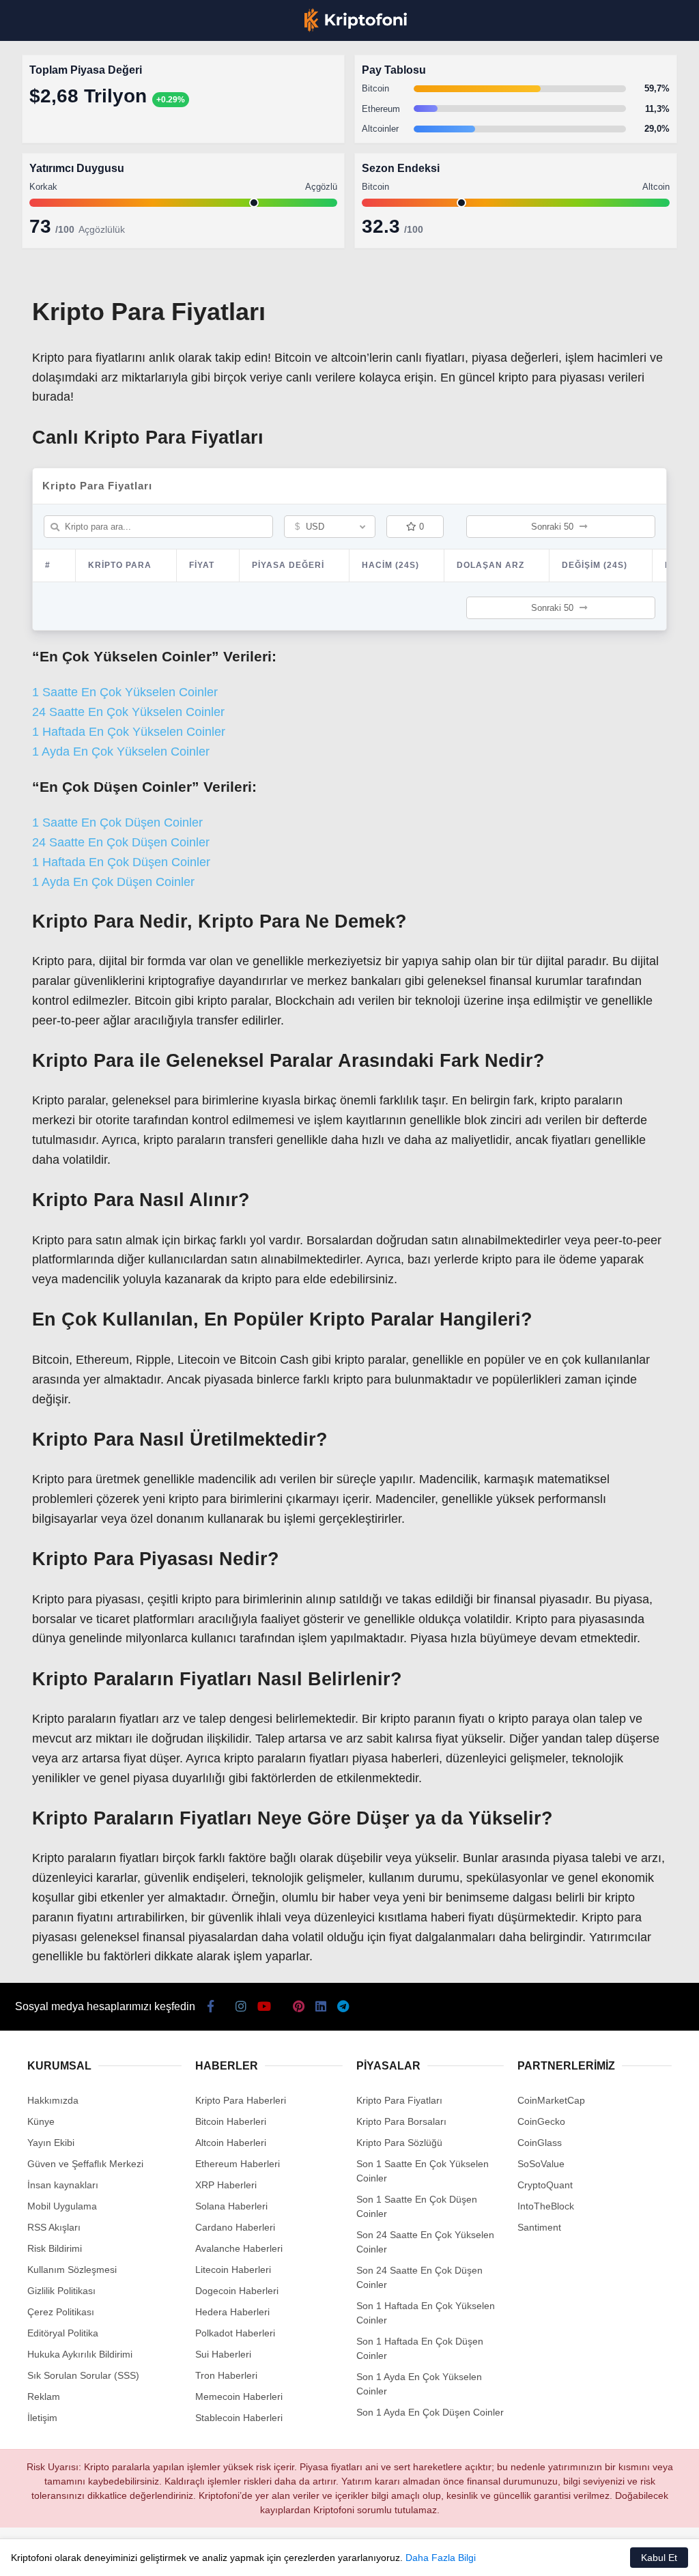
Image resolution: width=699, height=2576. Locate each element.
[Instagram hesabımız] (164, 2554)
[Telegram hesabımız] (433, 2554)
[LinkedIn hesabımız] (379, 2554)
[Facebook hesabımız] (56, 2554)
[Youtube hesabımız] (217, 2554)
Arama (559, 66)
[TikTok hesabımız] (271, 2554)
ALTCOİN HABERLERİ (67, 168)
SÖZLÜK (39, 223)
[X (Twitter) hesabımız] (110, 2554)
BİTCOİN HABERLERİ (66, 140)
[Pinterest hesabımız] (325, 2554)
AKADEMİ (41, 196)
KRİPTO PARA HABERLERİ (77, 112)
